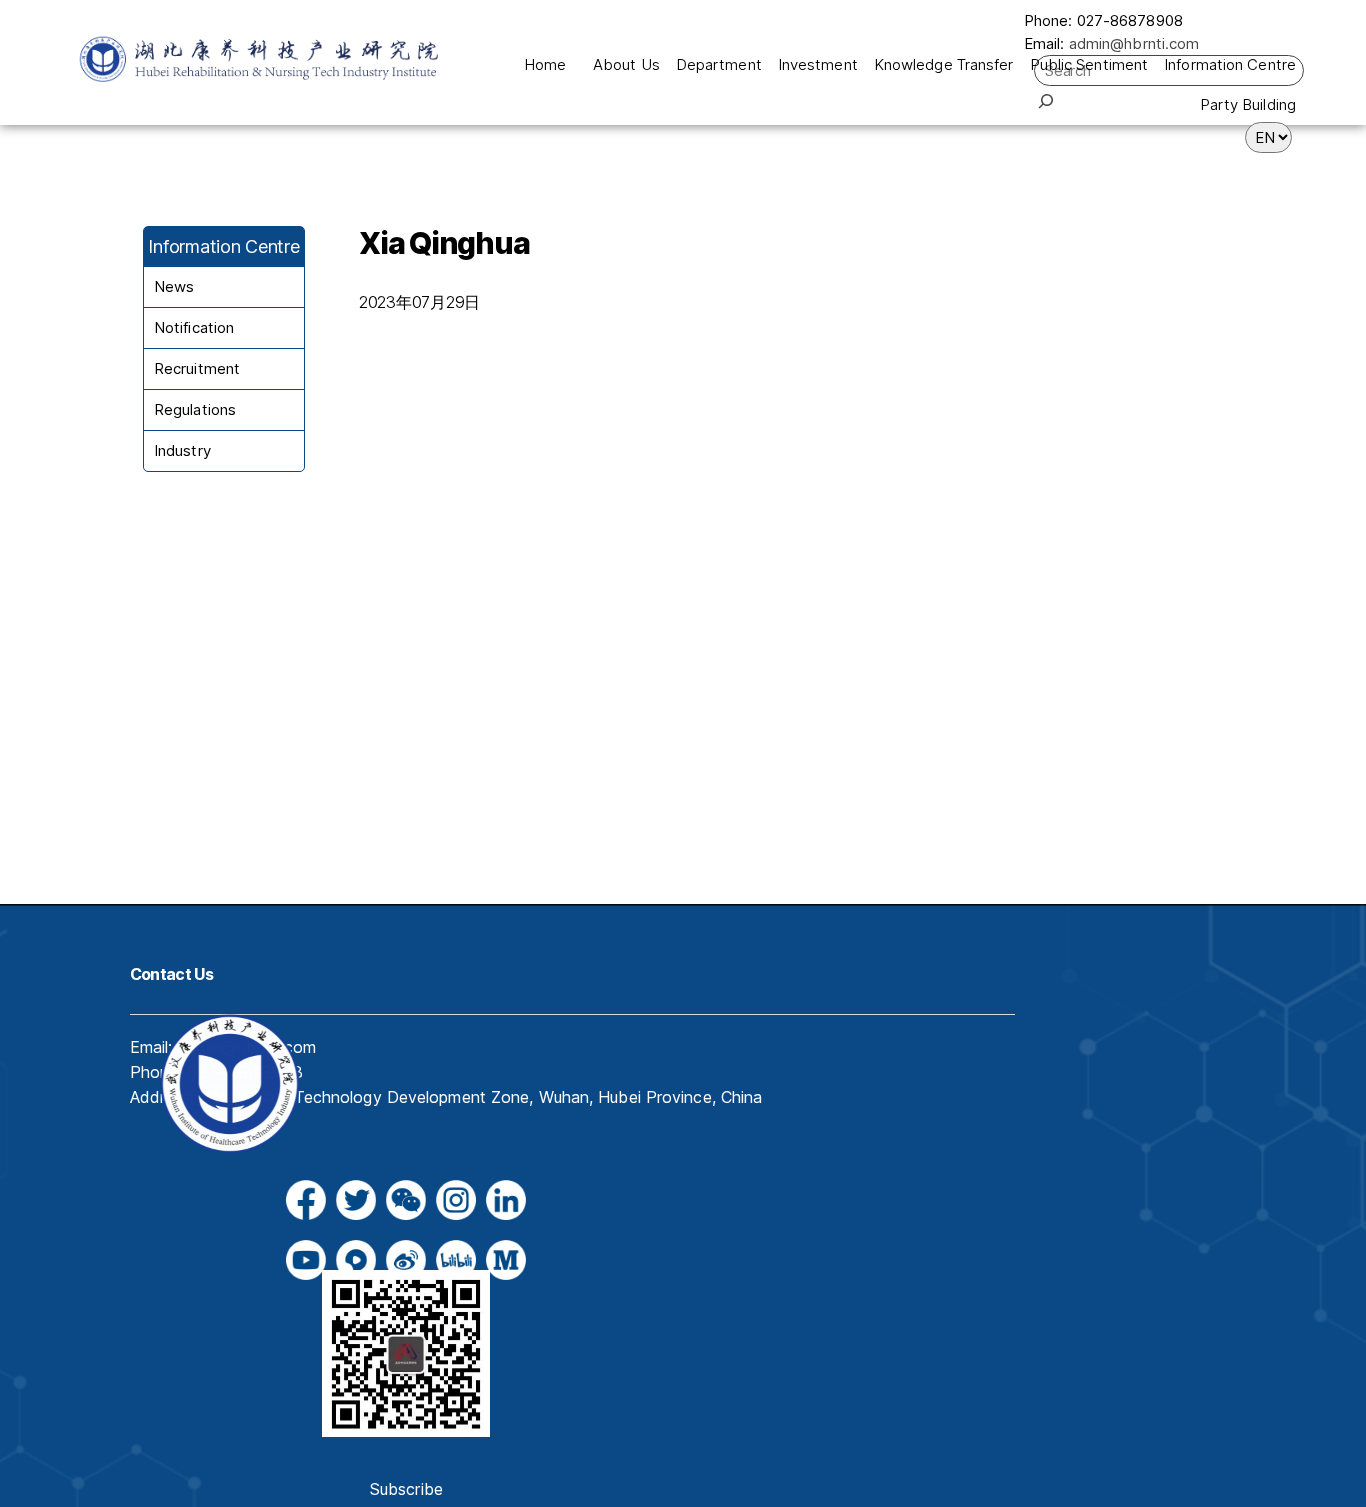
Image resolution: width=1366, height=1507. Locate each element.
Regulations (195, 409)
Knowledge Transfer (944, 64)
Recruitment (197, 368)
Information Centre (1230, 64)
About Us (626, 64)
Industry (182, 450)
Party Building (1248, 104)
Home (545, 64)
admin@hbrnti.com (1134, 43)
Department (719, 64)
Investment (818, 64)
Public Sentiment (1089, 64)
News (174, 286)
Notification (194, 327)
